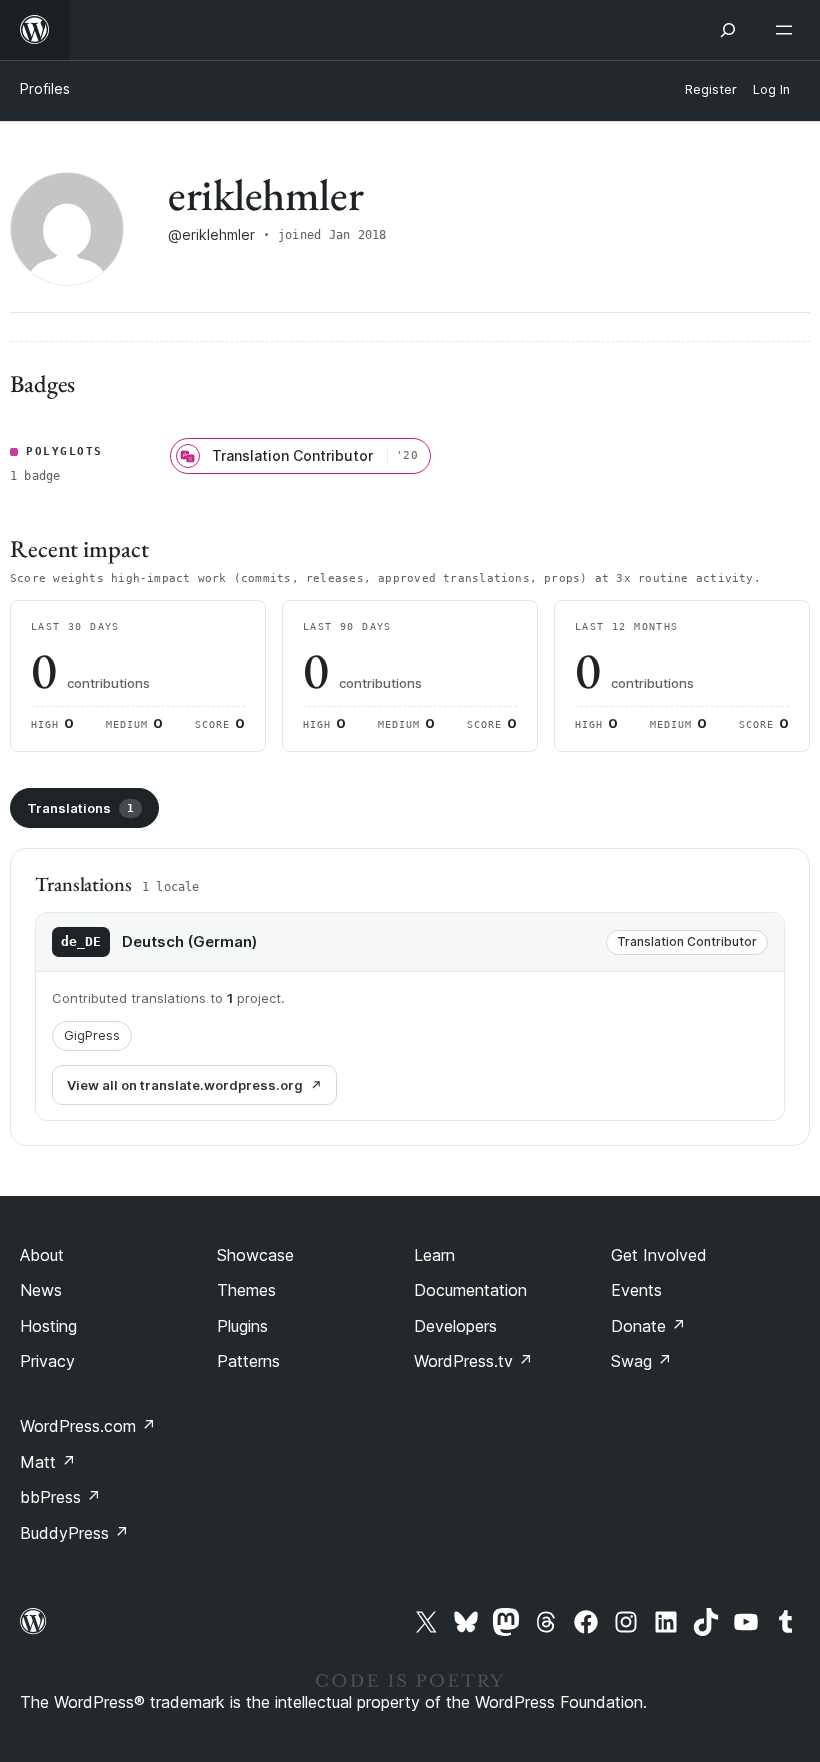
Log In (771, 89)
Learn (434, 1255)
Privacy (47, 1361)
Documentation (470, 1290)
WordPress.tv (473, 1361)
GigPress (92, 1035)
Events (636, 1290)
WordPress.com (88, 1426)
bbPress (60, 1497)
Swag (641, 1361)
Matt (48, 1462)
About (42, 1255)
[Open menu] (788, 30)
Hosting (48, 1326)
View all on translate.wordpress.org (185, 1085)
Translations (80, 808)
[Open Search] (728, 30)
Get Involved (659, 1255)
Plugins (242, 1326)
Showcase (255, 1255)
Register (711, 89)
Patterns (248, 1361)
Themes (246, 1290)
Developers (455, 1326)
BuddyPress (74, 1533)
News (41, 1290)
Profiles (45, 88)
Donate (648, 1326)
